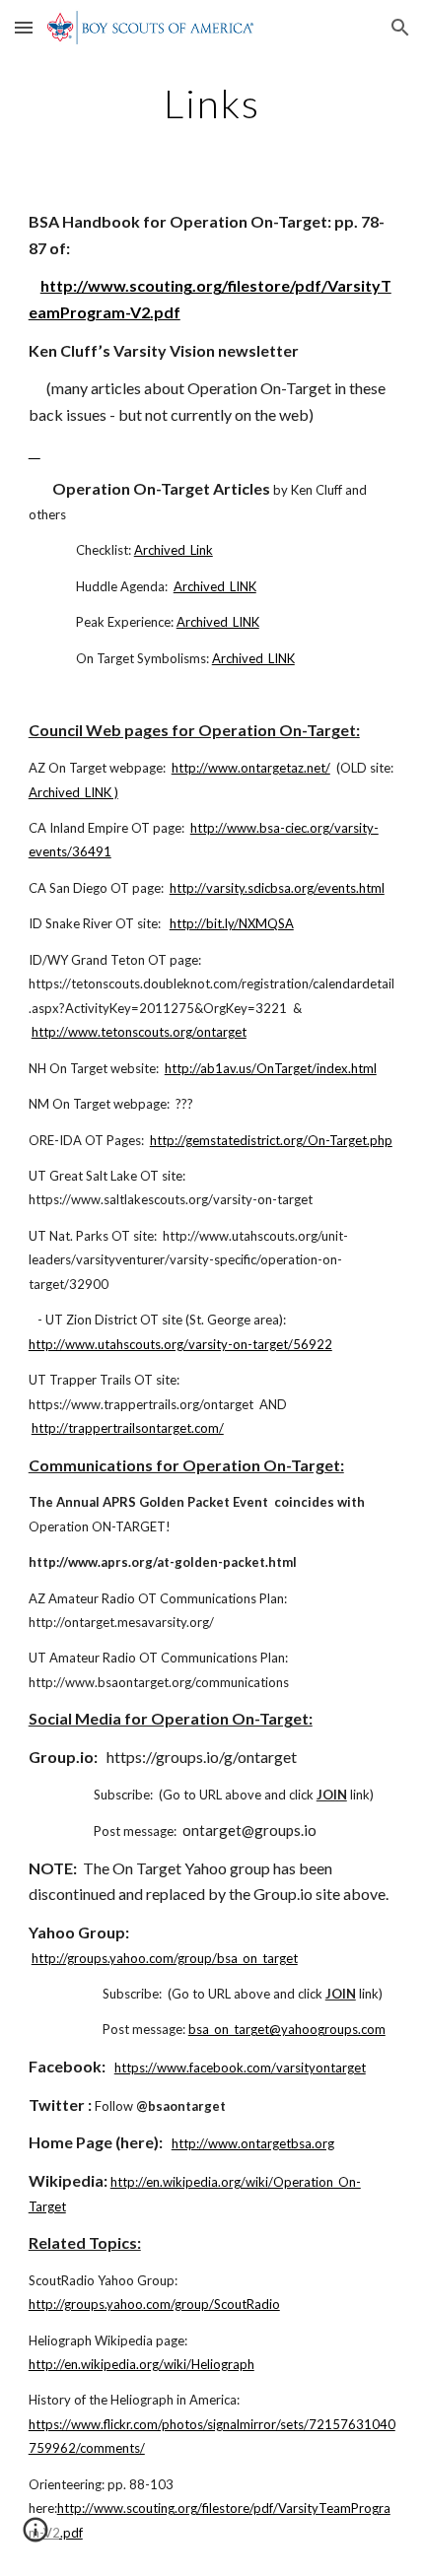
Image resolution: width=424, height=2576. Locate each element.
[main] (212, 103)
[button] (24, 27)
